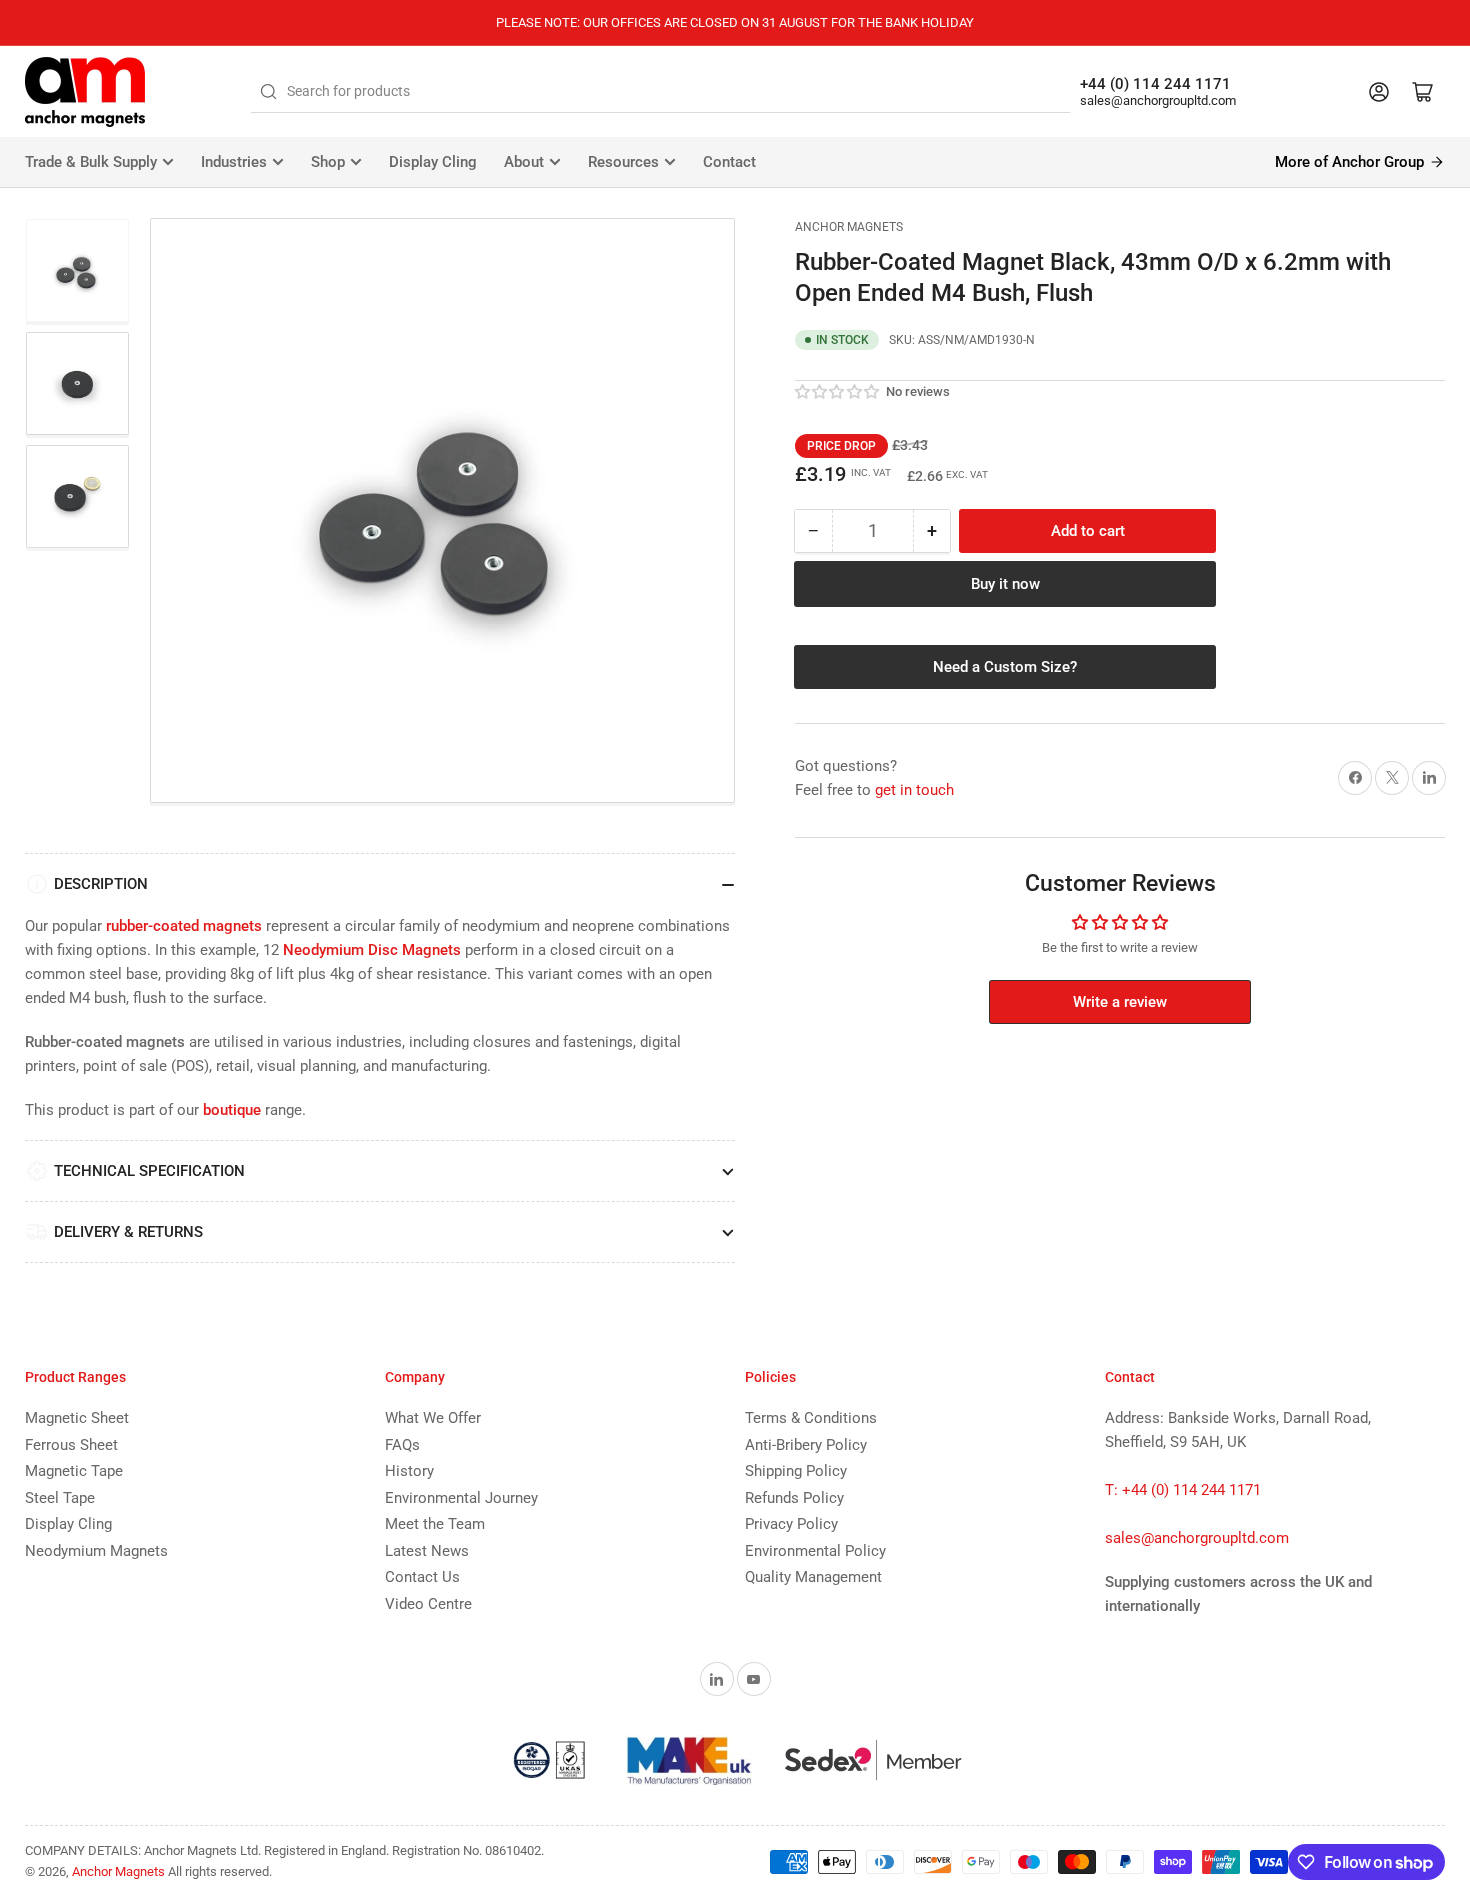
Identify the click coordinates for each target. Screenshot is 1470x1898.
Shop (328, 162)
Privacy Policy (791, 1524)
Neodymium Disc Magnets (372, 950)
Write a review (1120, 1002)
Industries (234, 162)
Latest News (427, 1551)
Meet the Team (435, 1524)
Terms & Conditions (811, 1418)
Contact (729, 162)
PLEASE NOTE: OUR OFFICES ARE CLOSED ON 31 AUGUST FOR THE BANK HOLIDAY (735, 22)
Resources (623, 162)
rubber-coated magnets (184, 926)
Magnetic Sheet (77, 1418)
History (409, 1471)
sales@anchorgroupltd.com (1158, 100)
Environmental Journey (461, 1498)
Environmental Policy (815, 1551)
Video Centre (428, 1604)
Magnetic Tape (74, 1471)
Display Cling (433, 162)
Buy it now (1005, 584)
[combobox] (660, 92)
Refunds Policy (794, 1498)
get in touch (914, 790)
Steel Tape (60, 1498)
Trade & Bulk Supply (91, 162)
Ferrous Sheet (71, 1445)
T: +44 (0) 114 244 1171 (1183, 1490)
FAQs (402, 1445)
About (524, 162)
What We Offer (433, 1418)
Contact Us (422, 1577)
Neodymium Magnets (96, 1551)
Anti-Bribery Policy (806, 1445)
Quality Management (813, 1577)
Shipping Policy (796, 1471)
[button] (838, 392)
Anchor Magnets (849, 227)
